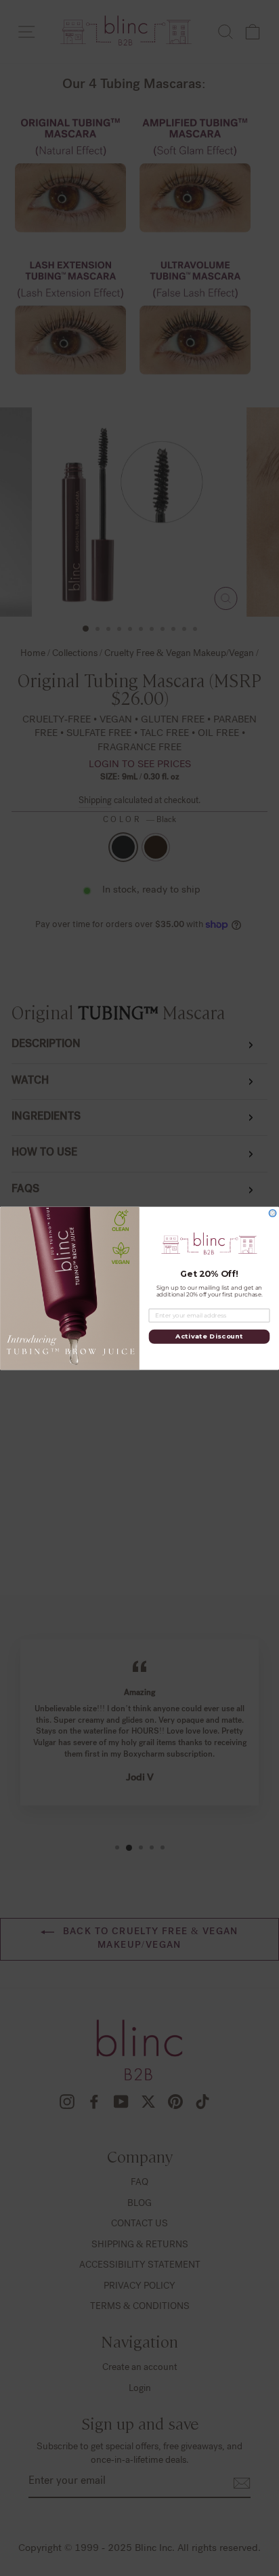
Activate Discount (209, 1336)
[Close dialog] (273, 1213)
